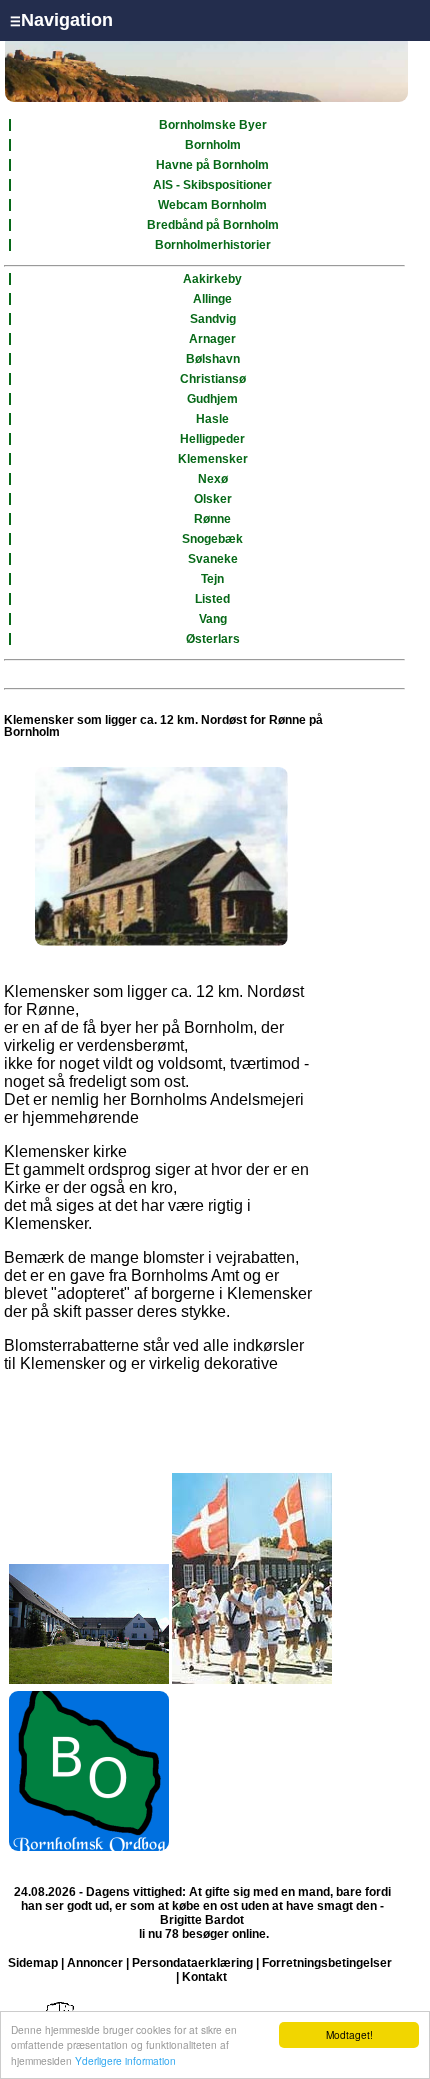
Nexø (213, 479)
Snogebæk (212, 539)
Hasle (212, 419)
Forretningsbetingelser (327, 1963)
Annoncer (95, 1963)
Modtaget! (349, 2034)
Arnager (212, 339)
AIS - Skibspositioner (212, 185)
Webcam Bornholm (212, 205)
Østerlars (213, 639)
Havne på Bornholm (212, 165)
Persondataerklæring (192, 1963)
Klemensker (213, 459)
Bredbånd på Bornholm (213, 225)
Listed (212, 599)
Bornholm (213, 145)
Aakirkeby (212, 279)
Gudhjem (212, 399)
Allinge (212, 299)
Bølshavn (213, 359)
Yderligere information (125, 2060)
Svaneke (213, 559)
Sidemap (33, 1963)
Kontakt (204, 1977)
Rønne (212, 519)
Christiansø (213, 379)
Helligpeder (212, 439)
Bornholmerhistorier (213, 245)
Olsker (213, 499)
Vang (213, 619)
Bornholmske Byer (213, 125)
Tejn (212, 579)
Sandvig (213, 319)
